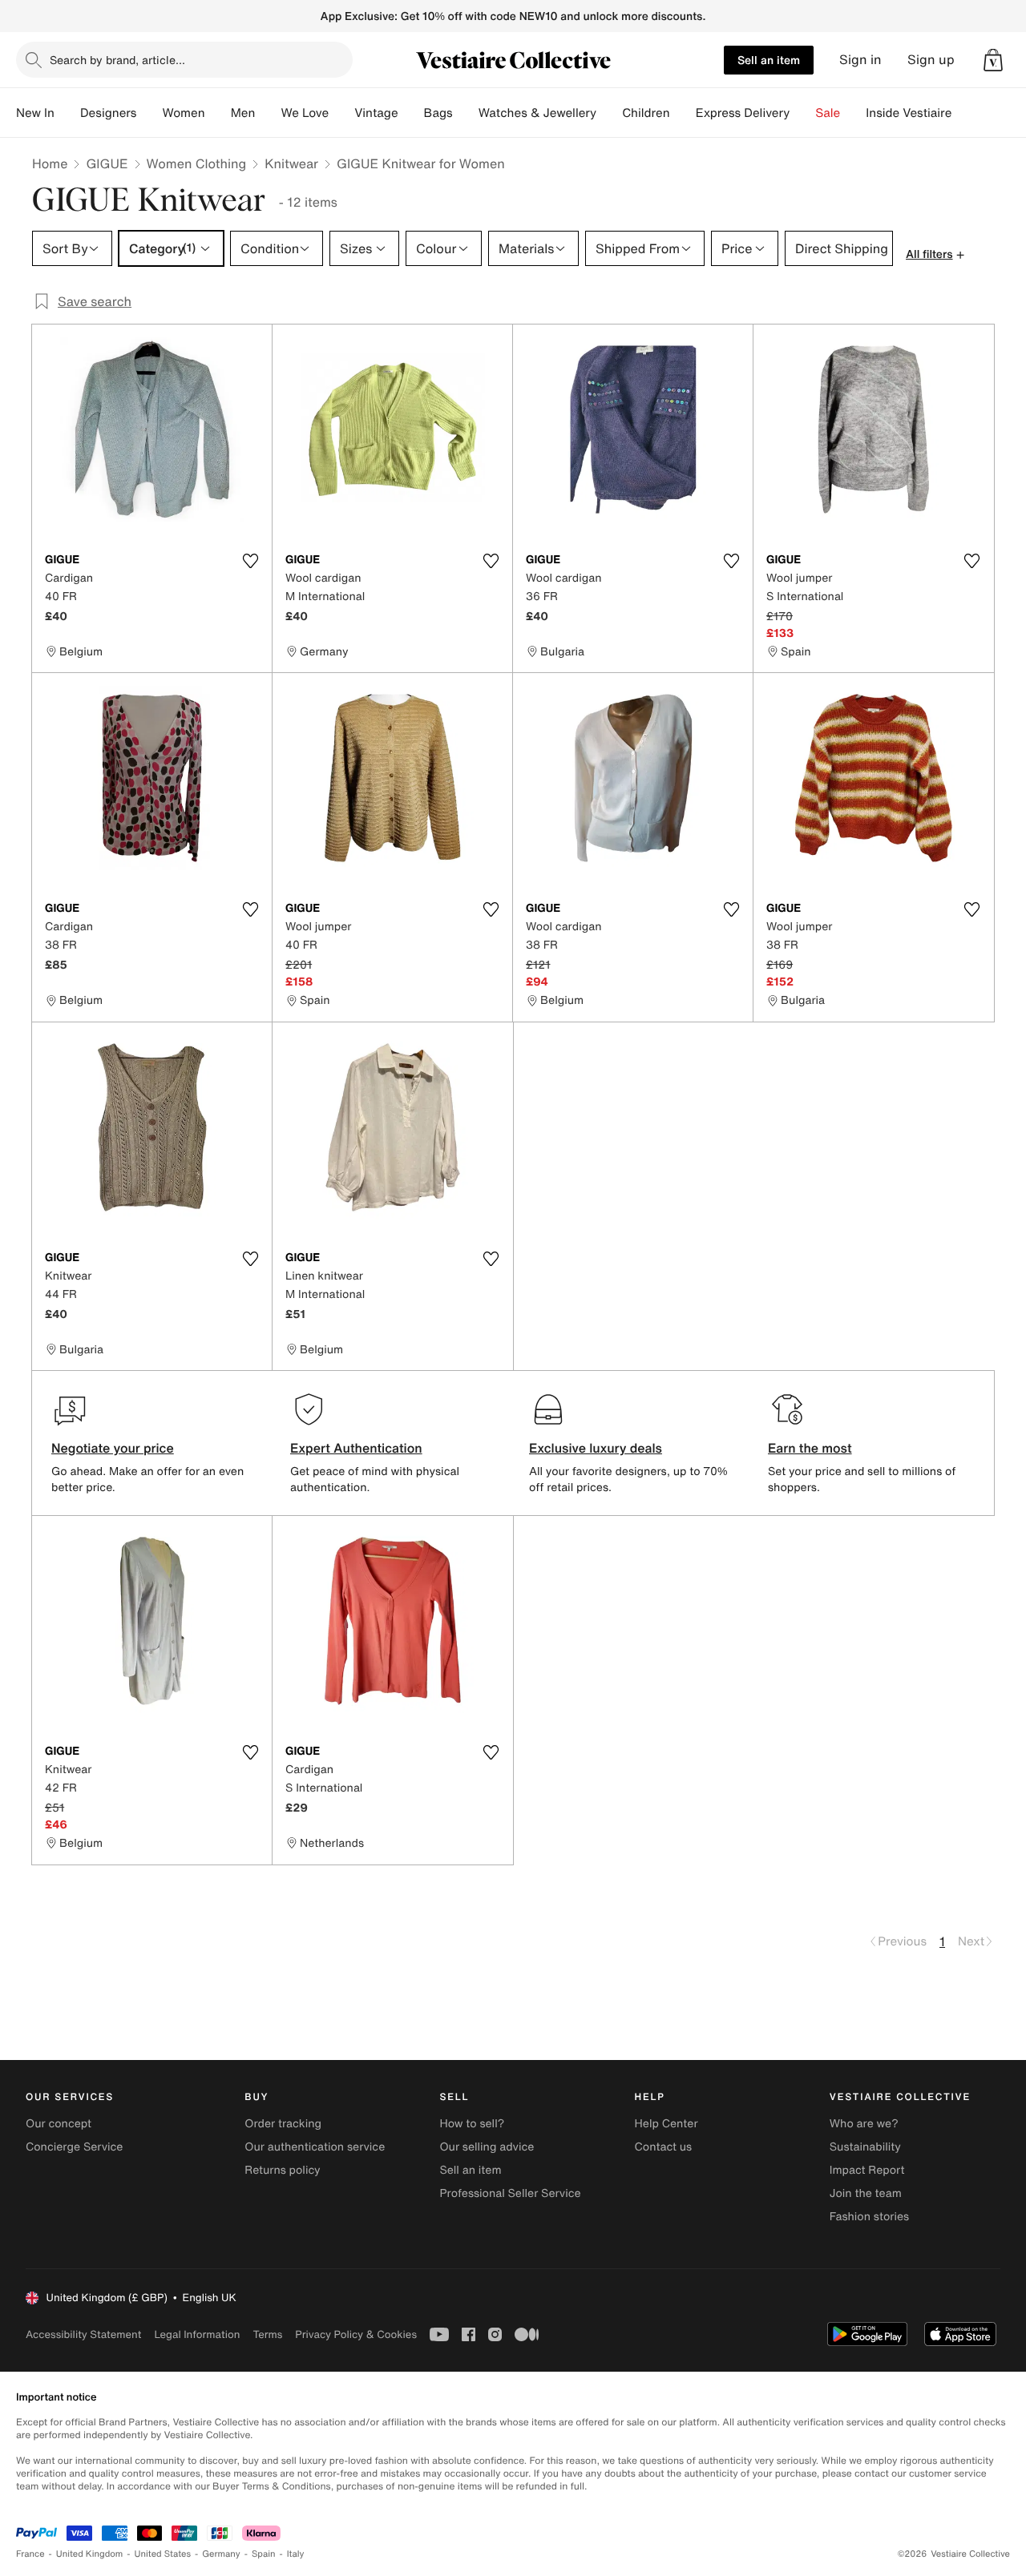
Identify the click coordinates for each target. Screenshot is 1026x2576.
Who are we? (864, 2124)
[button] (993, 60)
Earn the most (810, 1448)
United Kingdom (90, 2554)
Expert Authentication (356, 1448)
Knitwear (291, 163)
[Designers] (149, 113)
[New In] (67, 113)
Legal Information (197, 2334)
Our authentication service (315, 2147)
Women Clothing (197, 163)
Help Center (666, 2124)
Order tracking (283, 2124)
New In (35, 113)
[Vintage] (411, 113)
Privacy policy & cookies (356, 2334)
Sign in (860, 60)
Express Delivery (743, 113)
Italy (296, 2554)
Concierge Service (74, 2147)
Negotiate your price (113, 1448)
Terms (267, 2334)
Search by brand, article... (117, 60)
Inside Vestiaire (909, 113)
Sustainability (865, 2147)
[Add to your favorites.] (250, 561)
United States (163, 2554)
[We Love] (341, 113)
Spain (264, 2554)
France (30, 2554)
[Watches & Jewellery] (609, 113)
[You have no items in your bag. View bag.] (993, 60)
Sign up (931, 60)
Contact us (664, 2147)
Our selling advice (487, 2147)
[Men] (268, 113)
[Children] (683, 113)
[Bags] (466, 113)
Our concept (59, 2124)
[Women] (218, 113)
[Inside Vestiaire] (964, 113)
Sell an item (769, 60)
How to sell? (472, 2124)
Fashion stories (869, 2217)
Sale (828, 113)
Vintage (376, 113)
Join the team (866, 2193)
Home (50, 163)
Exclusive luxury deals (596, 1448)
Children (646, 113)
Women (183, 113)
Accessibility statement (83, 2334)
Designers (109, 113)
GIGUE (107, 163)
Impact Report (867, 2170)
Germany (221, 2554)
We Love (305, 113)
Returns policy (282, 2170)
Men (243, 113)
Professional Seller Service (510, 2193)
